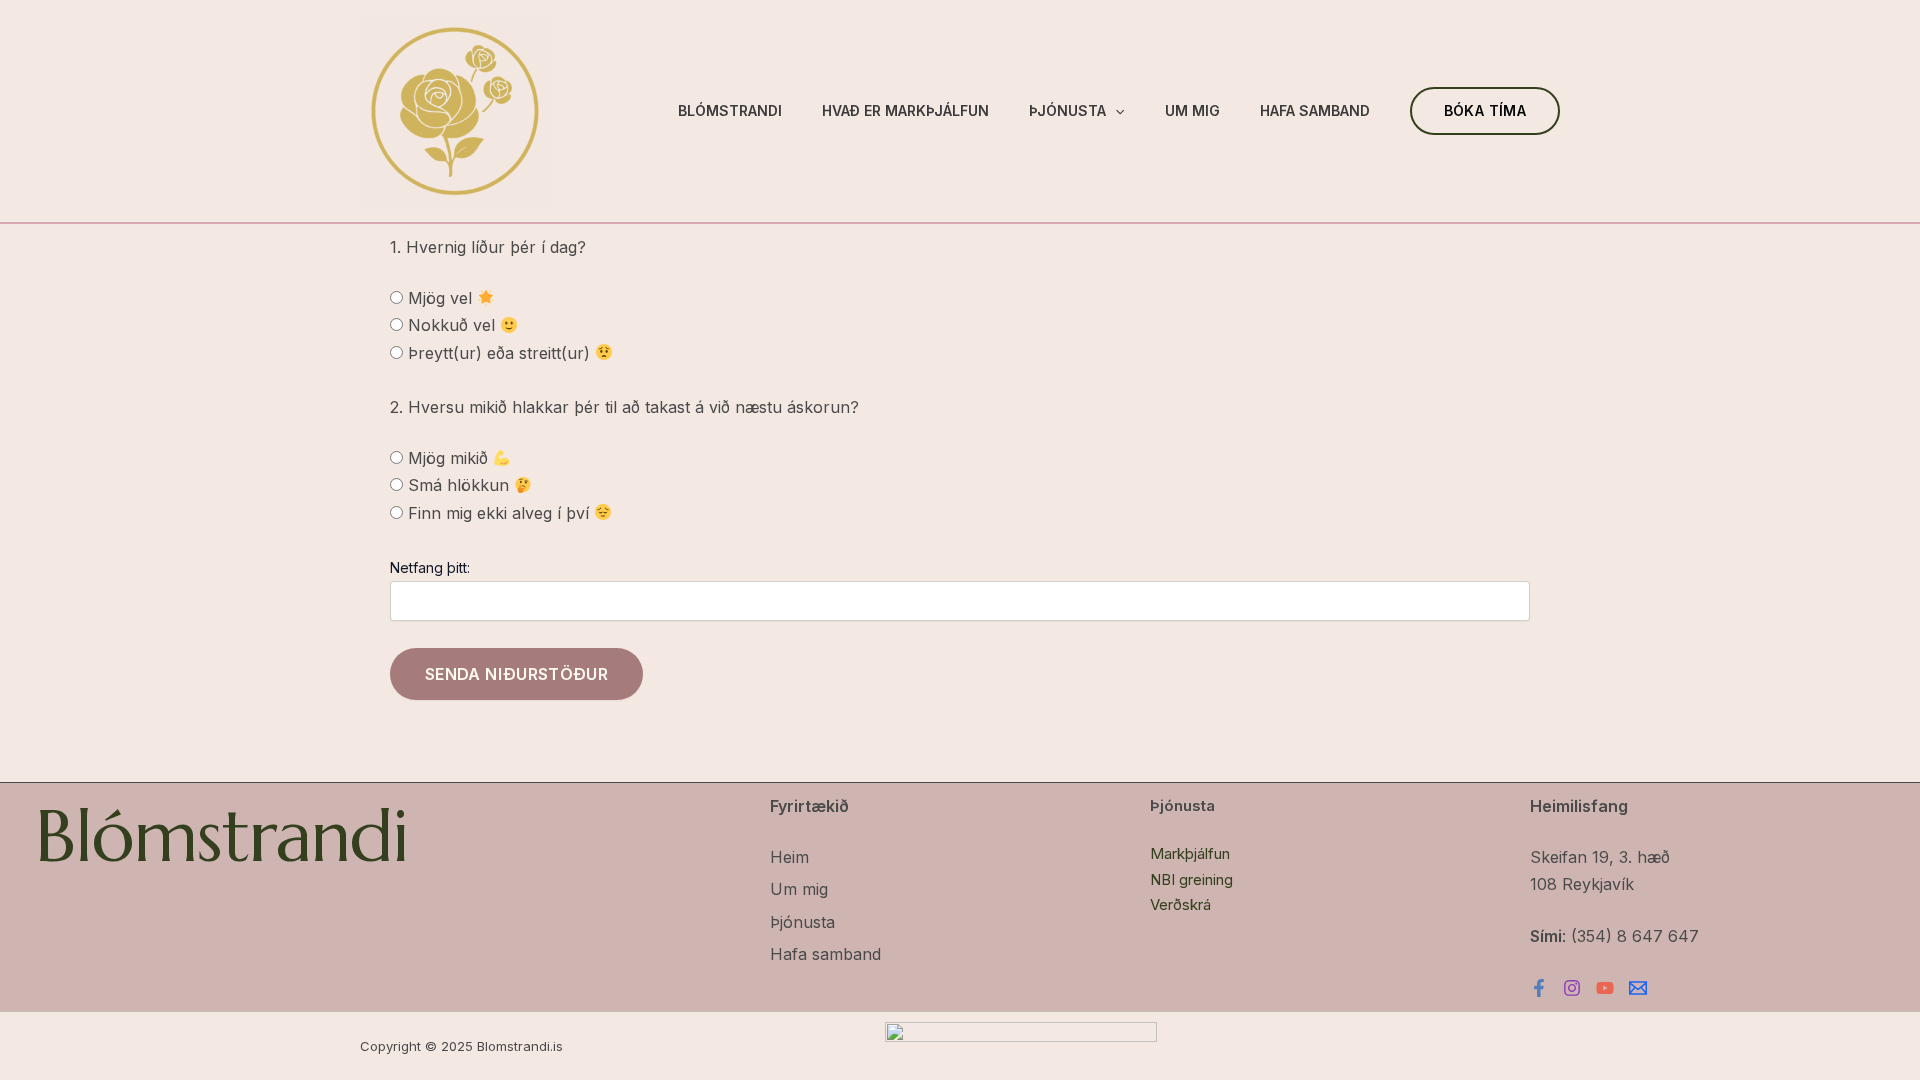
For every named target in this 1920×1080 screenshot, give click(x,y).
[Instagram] (1572, 988)
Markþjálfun (1190, 853)
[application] (1115, 111)
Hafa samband (1315, 110)
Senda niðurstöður (516, 674)
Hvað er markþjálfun (905, 110)
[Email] (1638, 988)
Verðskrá (1180, 904)
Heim (789, 857)
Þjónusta (1067, 110)
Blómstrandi (730, 110)
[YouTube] (1605, 988)
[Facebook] (1539, 988)
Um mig (1192, 110)
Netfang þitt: (430, 567)
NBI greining (1191, 879)
